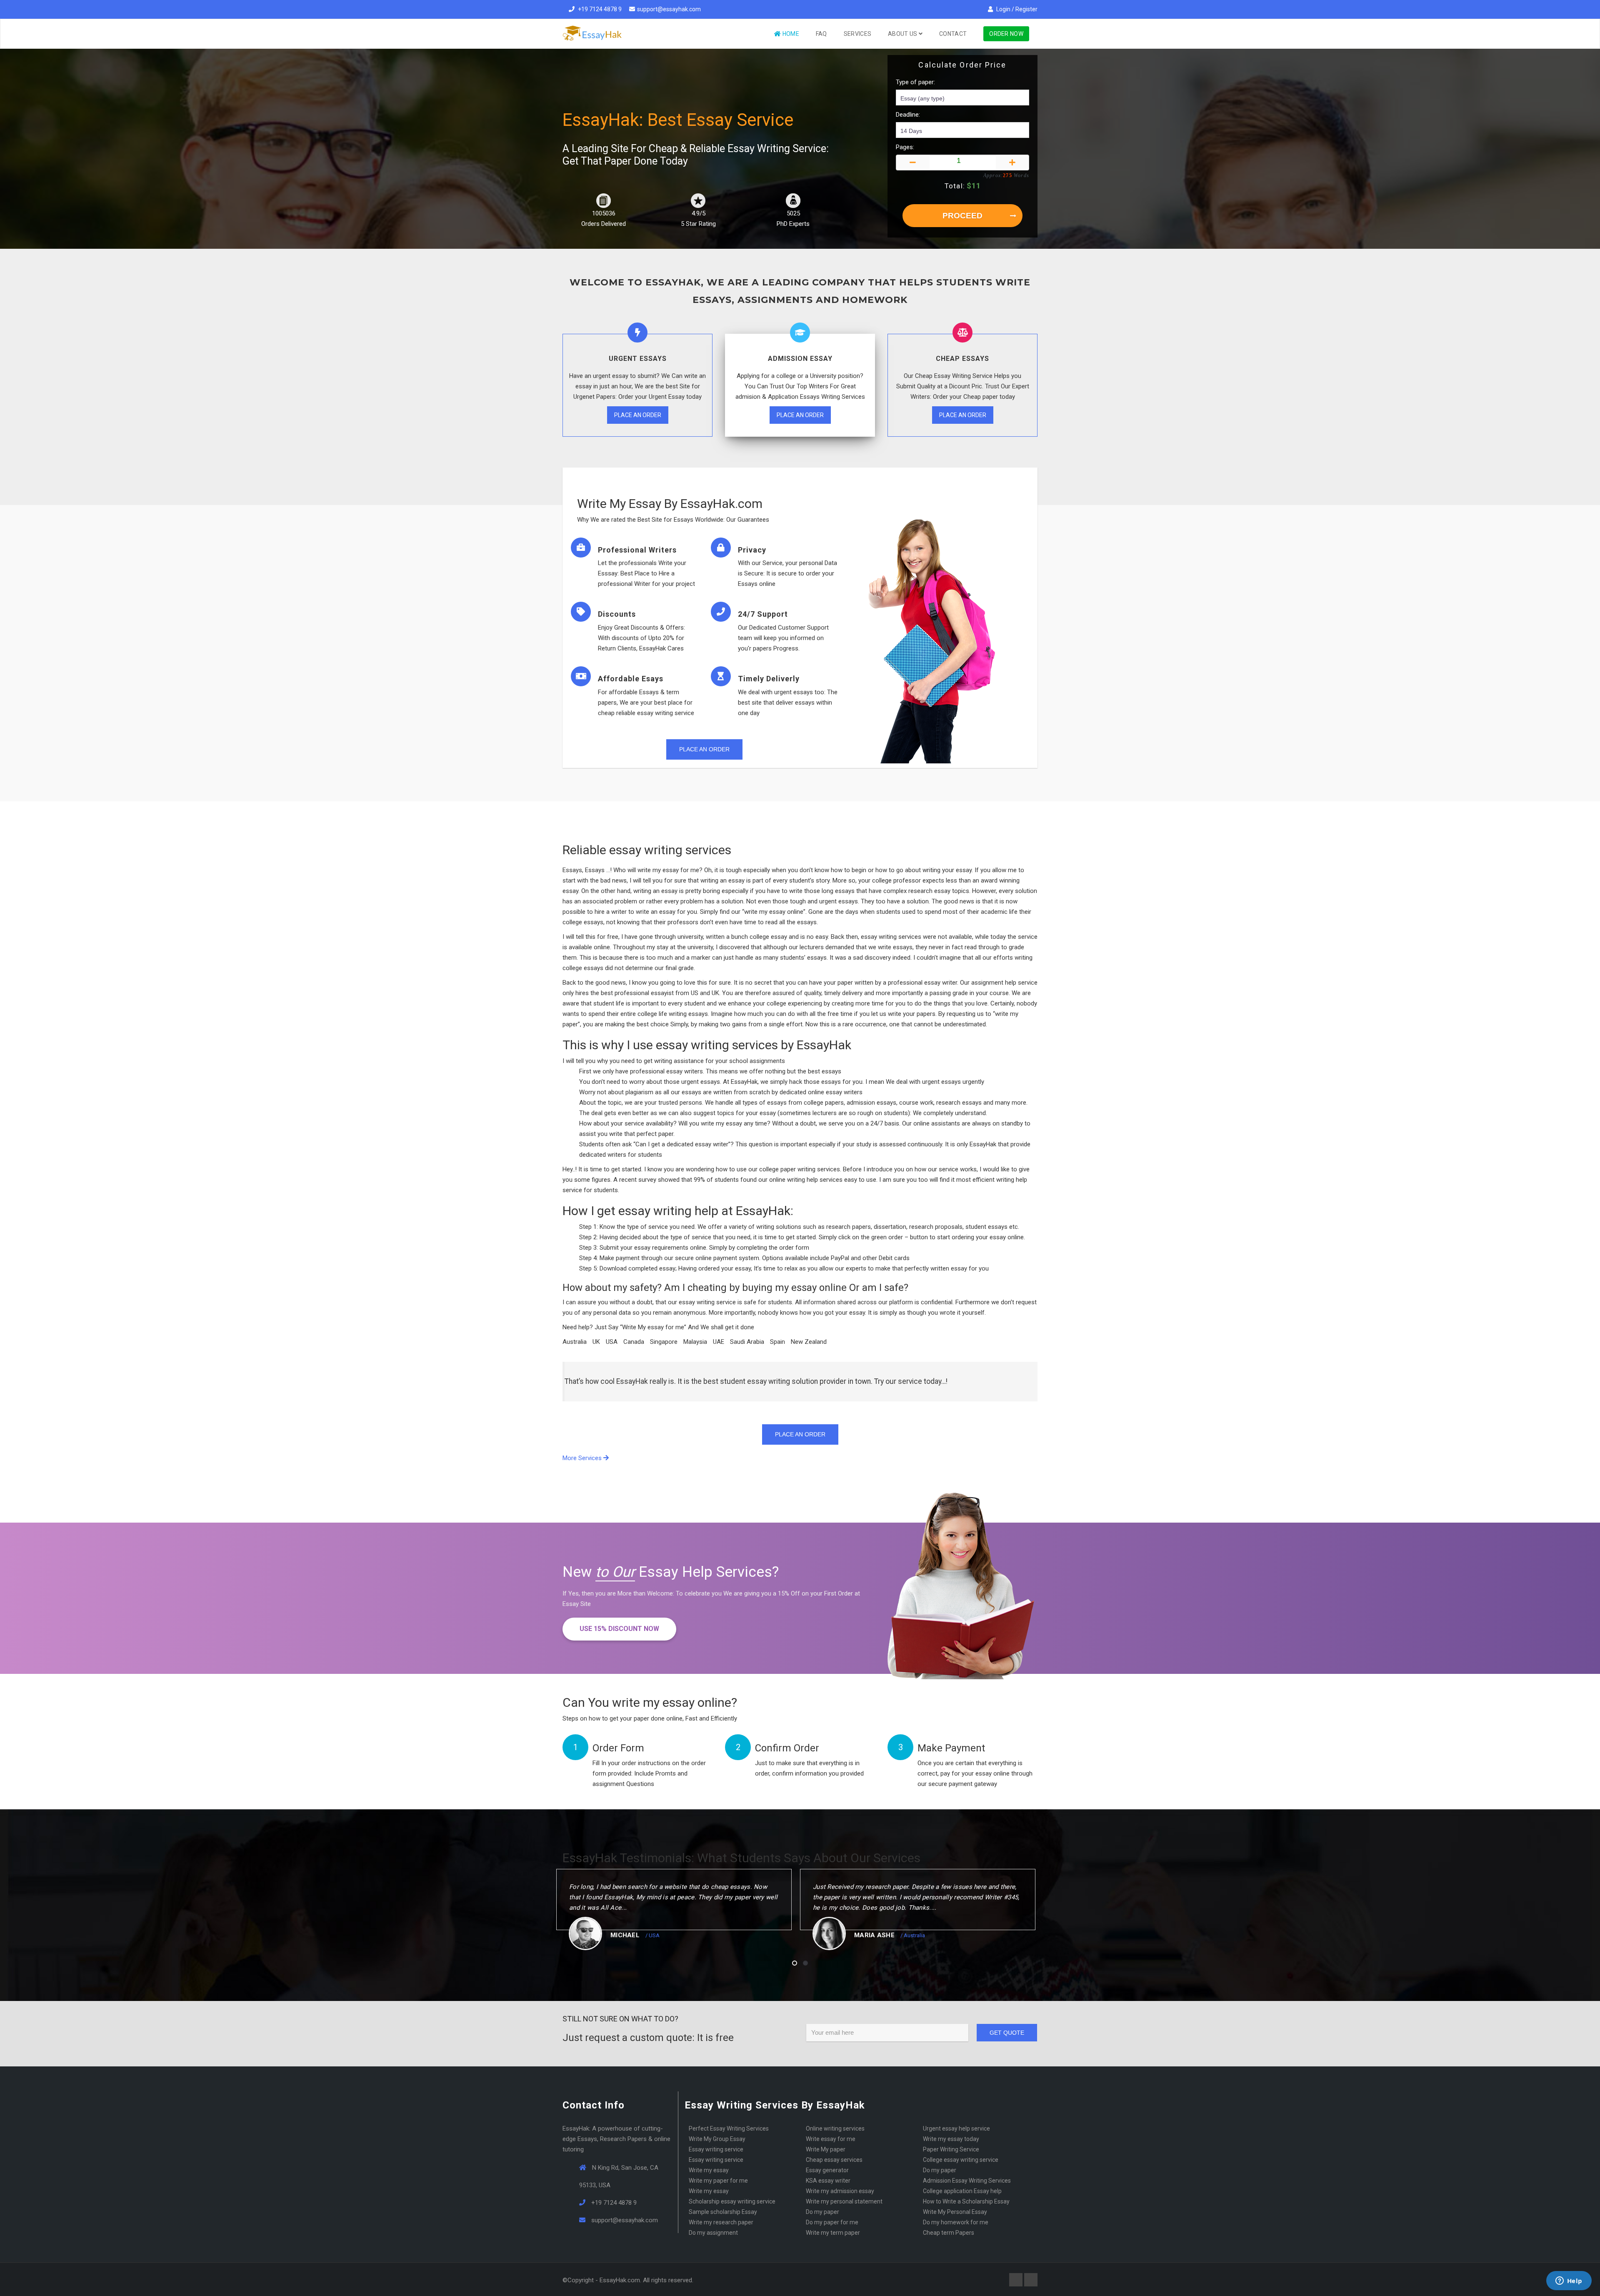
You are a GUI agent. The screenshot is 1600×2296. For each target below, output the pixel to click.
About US (903, 34)
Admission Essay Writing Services (967, 2181)
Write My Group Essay (717, 2139)
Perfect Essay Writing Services (729, 2128)
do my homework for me (956, 2222)
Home (790, 34)
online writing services (835, 2128)
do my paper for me (832, 2222)
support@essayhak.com (669, 9)
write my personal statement (844, 2201)
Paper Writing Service (951, 2149)
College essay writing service (961, 2160)
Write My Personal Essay (955, 2212)
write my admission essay (840, 2191)
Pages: (905, 147)
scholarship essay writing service (732, 2201)
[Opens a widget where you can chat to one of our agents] (1569, 2281)
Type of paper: (915, 82)
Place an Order (638, 415)
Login (1003, 9)
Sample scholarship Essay (723, 2212)
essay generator (827, 2170)
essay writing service (716, 2160)
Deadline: (908, 115)
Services (857, 34)
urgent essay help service (956, 2128)
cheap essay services (834, 2160)
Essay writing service (716, 2149)
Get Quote (1007, 2033)
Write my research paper (721, 2222)
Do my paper (940, 2170)
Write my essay (709, 2191)
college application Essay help (962, 2191)
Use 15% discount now (619, 1629)
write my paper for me (718, 2181)
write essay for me (831, 2139)
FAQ (821, 34)
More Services (583, 1458)
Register (1026, 9)
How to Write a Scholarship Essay (966, 2201)
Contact (953, 34)
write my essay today (951, 2139)
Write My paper (826, 2149)
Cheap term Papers (949, 2233)
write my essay (709, 2170)
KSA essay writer (828, 2181)
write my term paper (833, 2233)
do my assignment (713, 2233)
